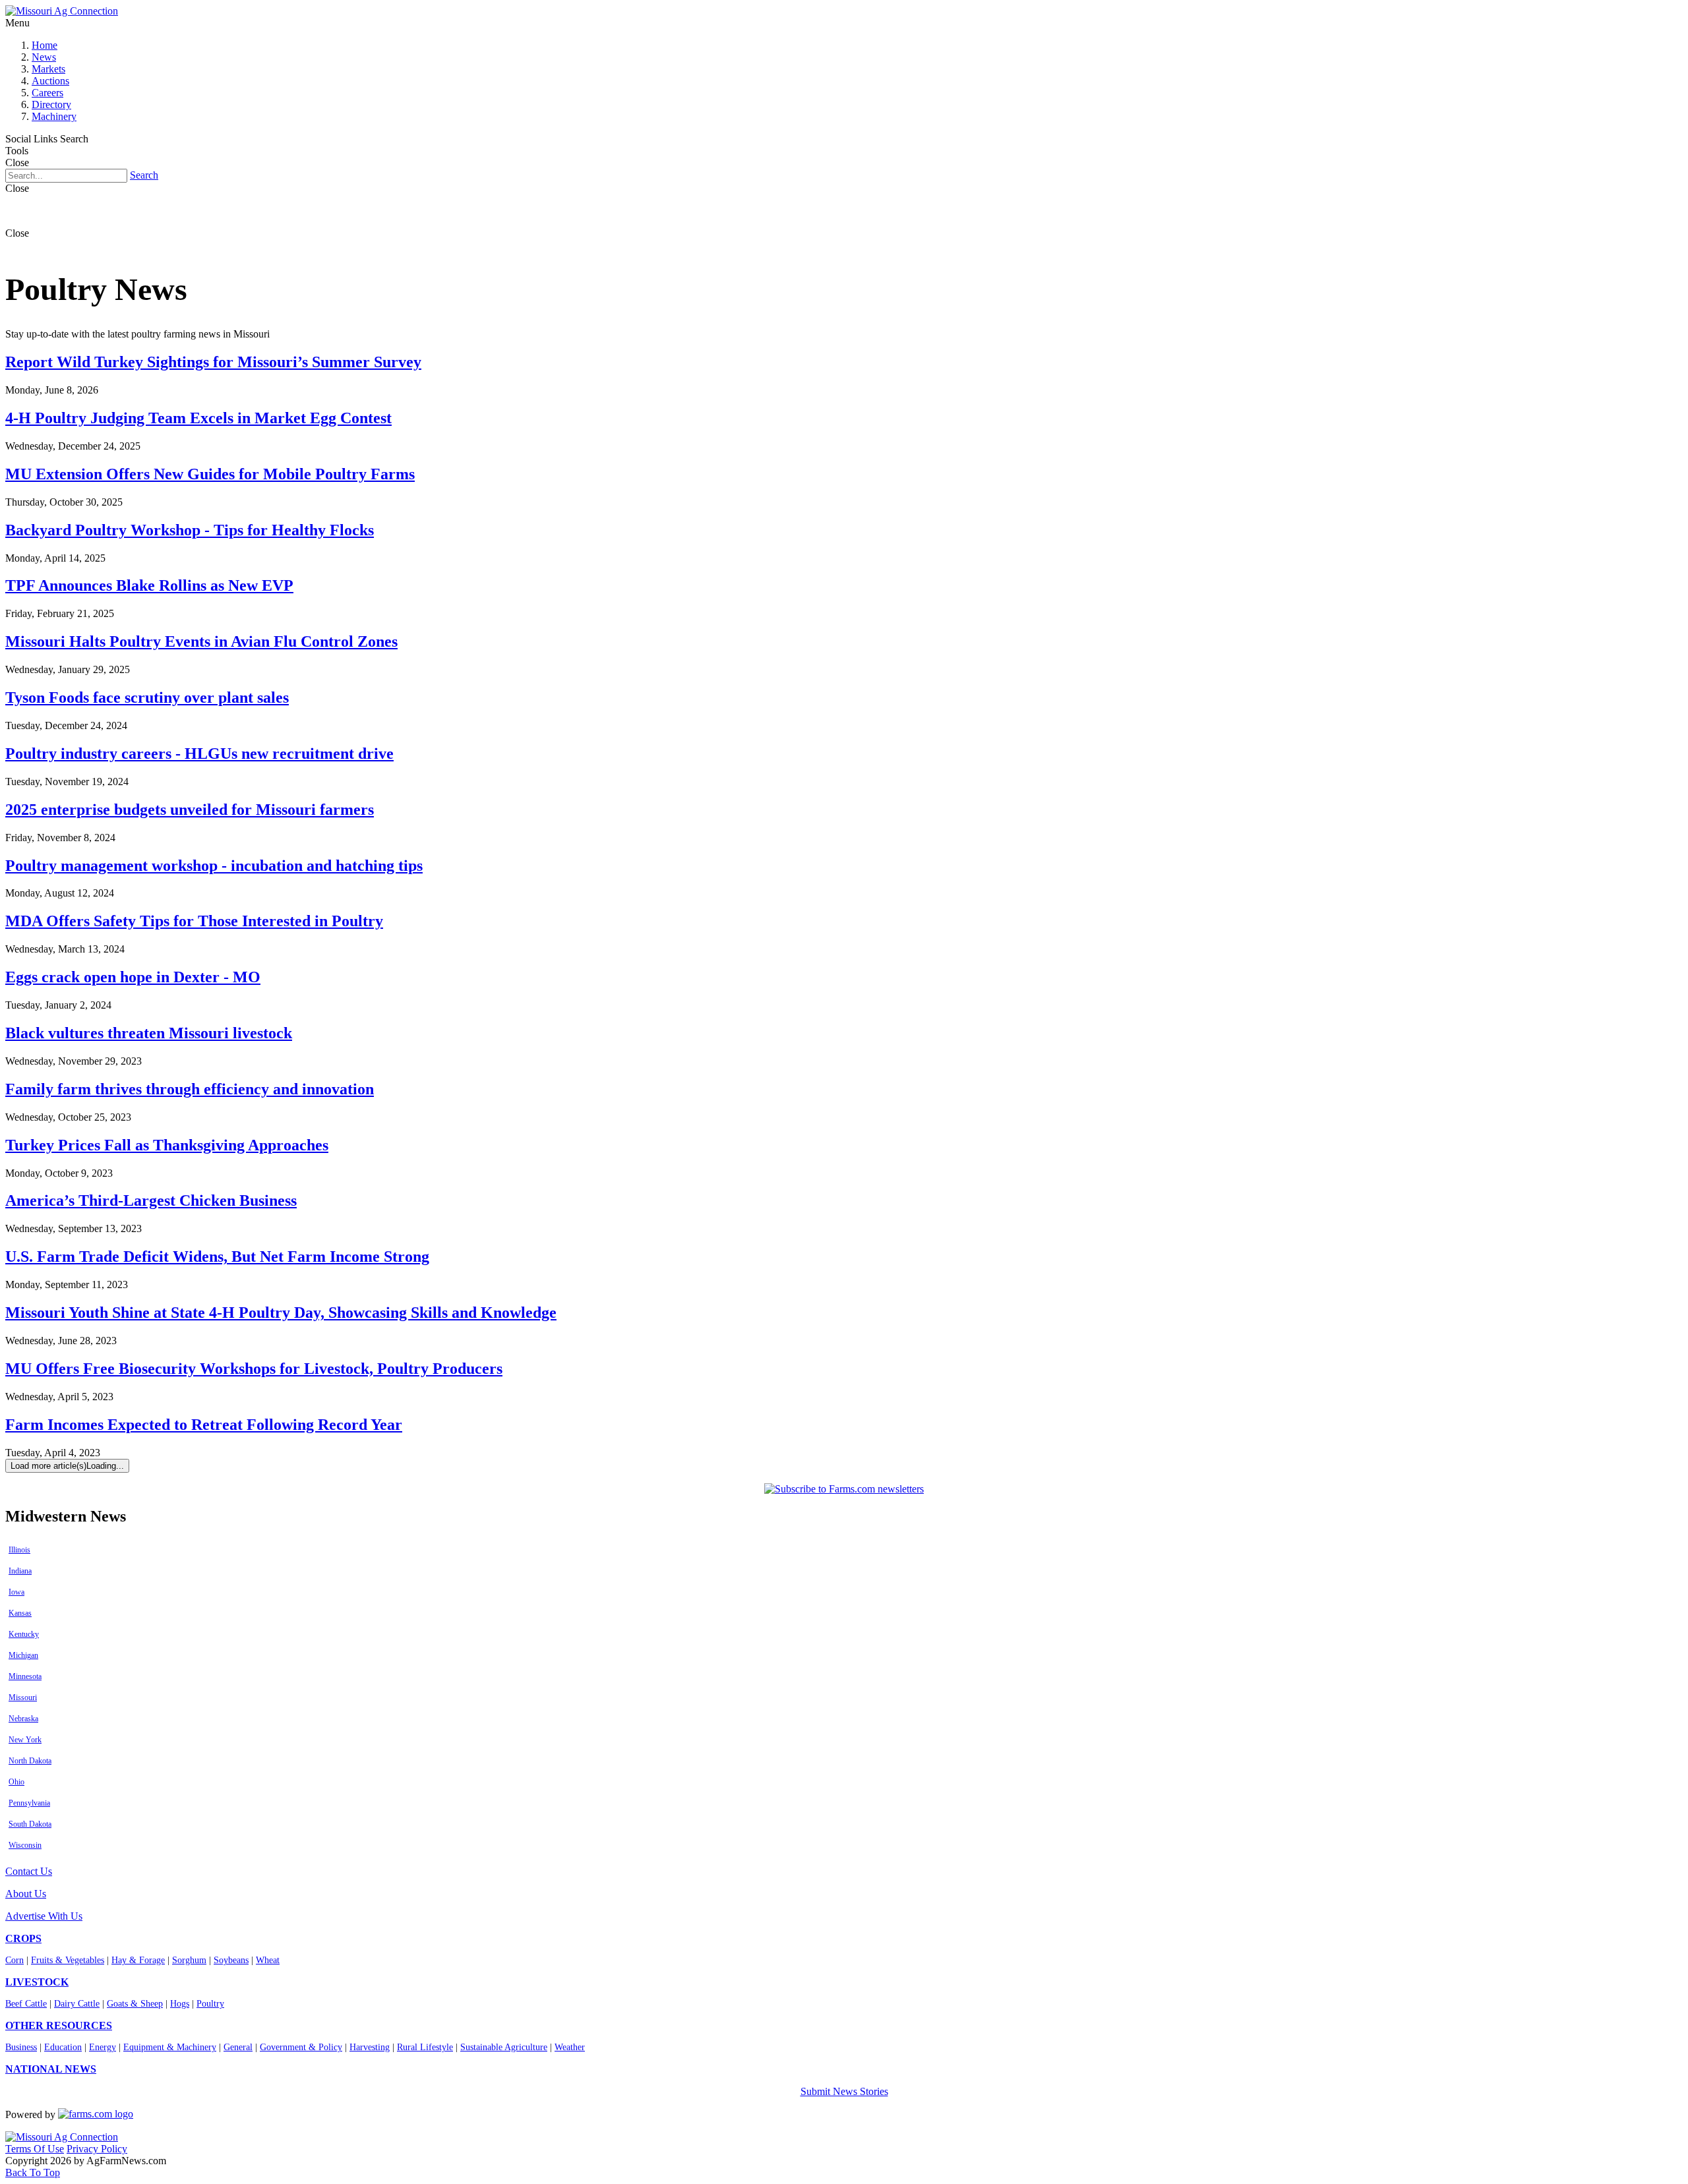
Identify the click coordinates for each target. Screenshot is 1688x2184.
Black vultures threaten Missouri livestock (149, 1033)
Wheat (268, 1960)
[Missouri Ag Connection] (62, 11)
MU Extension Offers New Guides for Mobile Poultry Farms (210, 474)
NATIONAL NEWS (51, 2069)
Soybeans (231, 1960)
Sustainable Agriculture (504, 2047)
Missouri (23, 1697)
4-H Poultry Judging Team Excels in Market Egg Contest (198, 418)
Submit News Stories (844, 2091)
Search (144, 175)
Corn (15, 1960)
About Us (26, 1894)
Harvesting (370, 2047)
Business (21, 2047)
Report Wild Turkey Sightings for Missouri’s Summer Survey (213, 362)
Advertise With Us (44, 1916)
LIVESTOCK (37, 1982)
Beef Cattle (26, 2004)
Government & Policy (301, 2047)
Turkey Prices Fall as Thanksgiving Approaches (167, 1145)
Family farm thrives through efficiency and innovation (190, 1089)
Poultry (210, 2004)
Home (45, 45)
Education (63, 2047)
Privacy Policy (97, 2149)
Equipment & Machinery (170, 2047)
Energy (103, 2047)
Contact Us (29, 1871)
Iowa (16, 1592)
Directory (51, 104)
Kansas (20, 1613)
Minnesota (25, 1676)
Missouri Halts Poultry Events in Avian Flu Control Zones (201, 641)
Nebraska (23, 1719)
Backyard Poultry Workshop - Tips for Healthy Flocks (190, 530)
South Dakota (30, 1824)
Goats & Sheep (135, 2004)
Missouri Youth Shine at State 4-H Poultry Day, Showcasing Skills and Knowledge (281, 1313)
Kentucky (24, 1634)
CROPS (23, 1938)
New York (25, 1740)
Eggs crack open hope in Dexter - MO (133, 977)
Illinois (19, 1550)
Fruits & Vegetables (68, 1960)
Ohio (16, 1782)
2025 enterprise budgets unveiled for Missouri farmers (190, 810)
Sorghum (189, 1960)
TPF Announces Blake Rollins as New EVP (149, 585)
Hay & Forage (138, 1960)
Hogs (180, 2004)
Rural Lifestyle (425, 2047)
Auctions (50, 81)
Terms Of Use (35, 2149)
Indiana (20, 1571)
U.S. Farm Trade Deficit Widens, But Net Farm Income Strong (217, 1256)
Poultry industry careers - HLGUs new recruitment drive (199, 753)
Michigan (23, 1655)
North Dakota (30, 1761)
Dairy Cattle (77, 2004)
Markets (48, 69)
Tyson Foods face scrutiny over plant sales (147, 697)
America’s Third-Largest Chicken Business (151, 1200)
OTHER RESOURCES (59, 2025)
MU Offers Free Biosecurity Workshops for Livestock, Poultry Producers (254, 1369)
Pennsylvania (29, 1803)
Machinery (54, 116)
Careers (47, 93)
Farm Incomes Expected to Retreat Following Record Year (204, 1425)
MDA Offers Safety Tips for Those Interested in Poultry (194, 921)
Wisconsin (25, 1845)
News (44, 57)
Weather (570, 2047)
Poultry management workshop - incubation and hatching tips (214, 866)
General (238, 2047)
